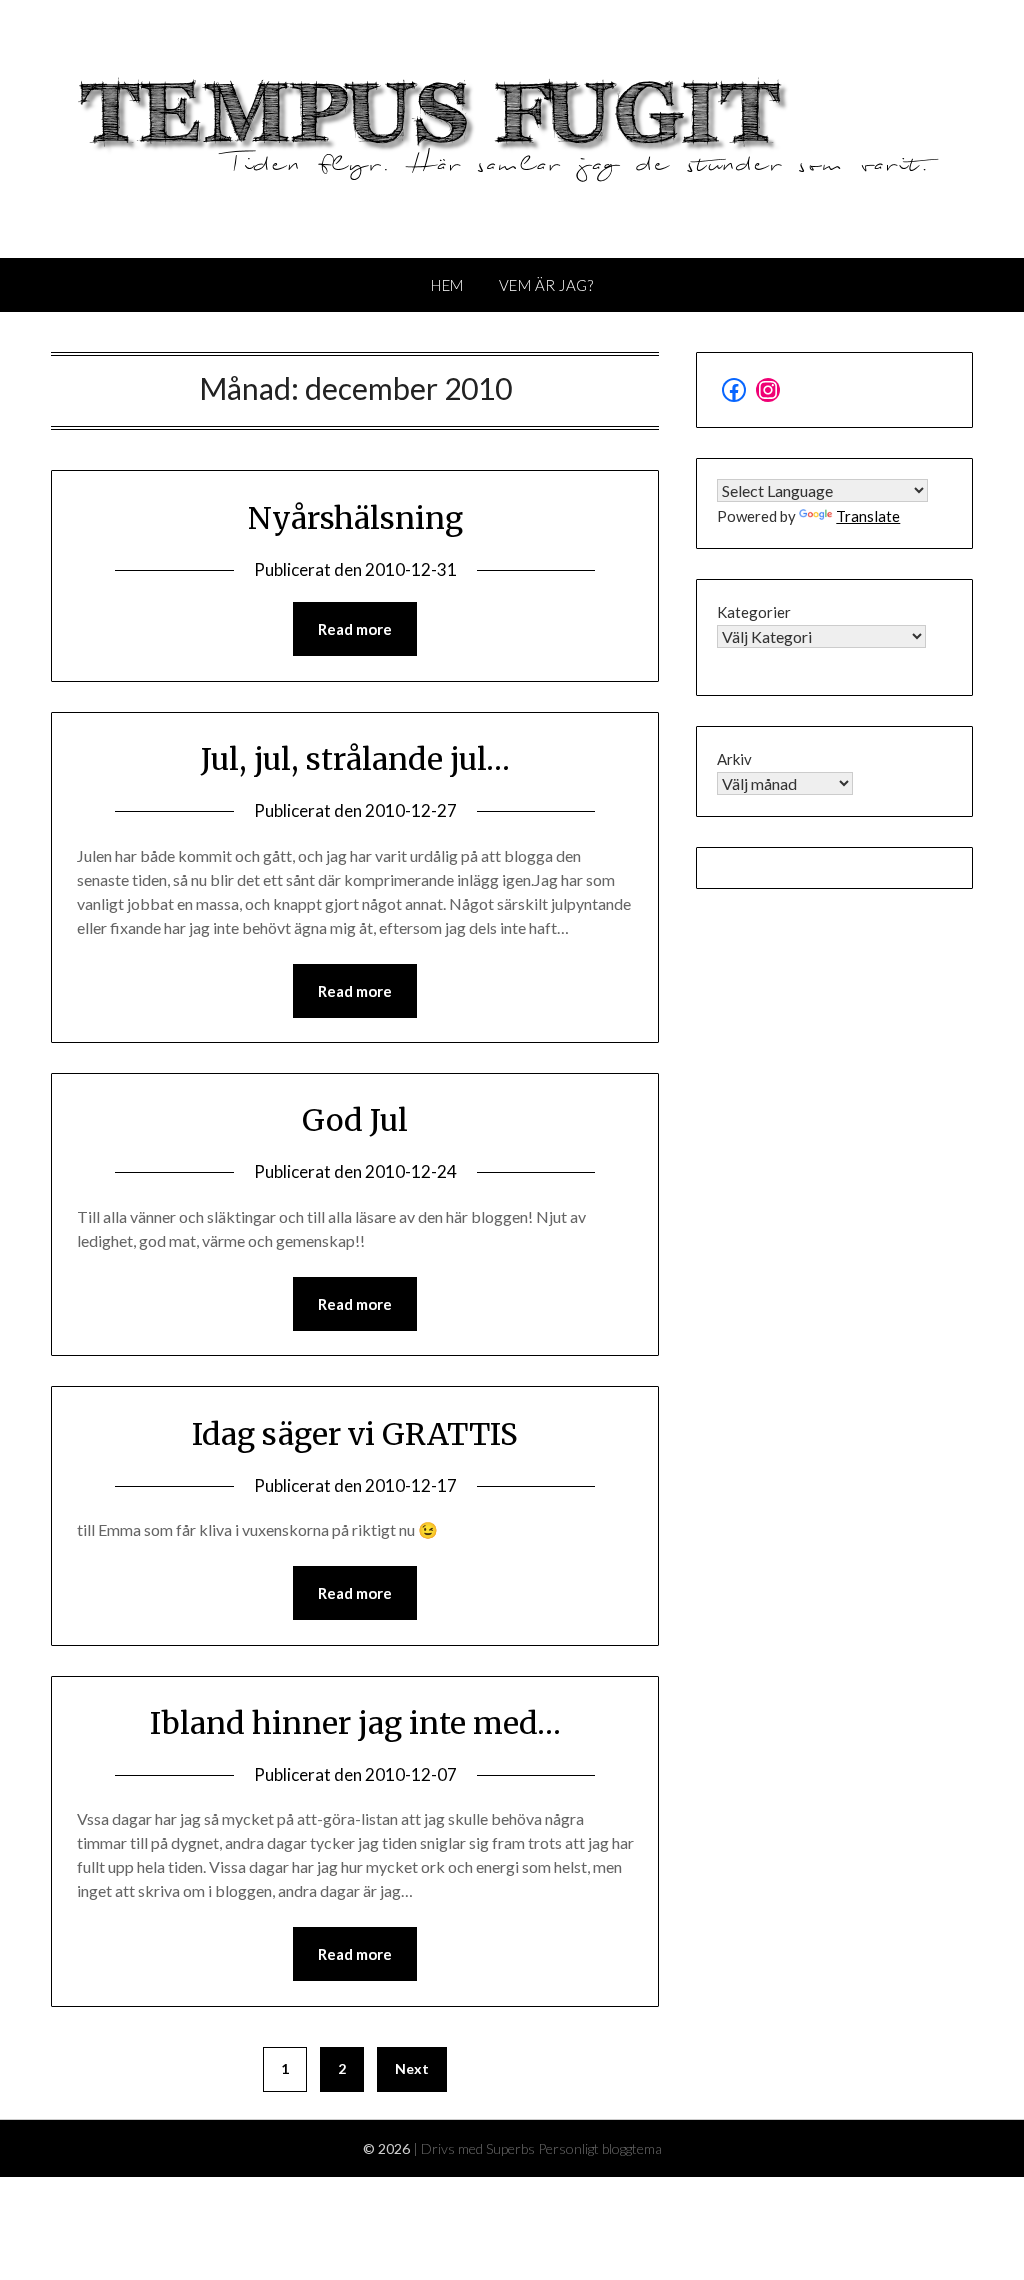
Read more (355, 629)
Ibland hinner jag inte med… (355, 1723)
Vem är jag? (546, 285)
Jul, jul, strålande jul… (355, 759)
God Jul (355, 1120)
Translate (868, 516)
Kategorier (754, 612)
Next (412, 2068)
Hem (447, 285)
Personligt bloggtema (600, 2148)
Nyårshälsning (355, 518)
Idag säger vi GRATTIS (355, 1434)
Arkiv (734, 759)
